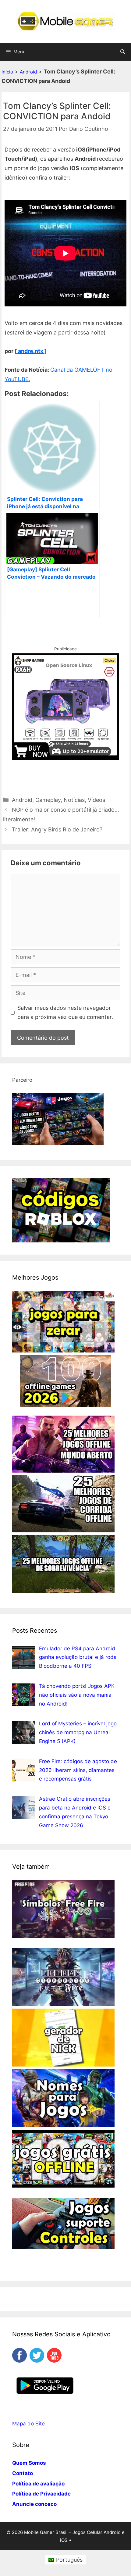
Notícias (74, 800)
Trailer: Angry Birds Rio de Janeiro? (57, 829)
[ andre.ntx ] (31, 351)
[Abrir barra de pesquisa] (123, 52)
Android (28, 72)
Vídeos (96, 800)
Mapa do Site (28, 2424)
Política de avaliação (38, 2484)
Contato (23, 2473)
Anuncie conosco (34, 2504)
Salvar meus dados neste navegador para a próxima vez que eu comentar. (65, 1013)
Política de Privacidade (41, 2494)
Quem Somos (29, 2463)
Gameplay (48, 800)
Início (7, 72)
